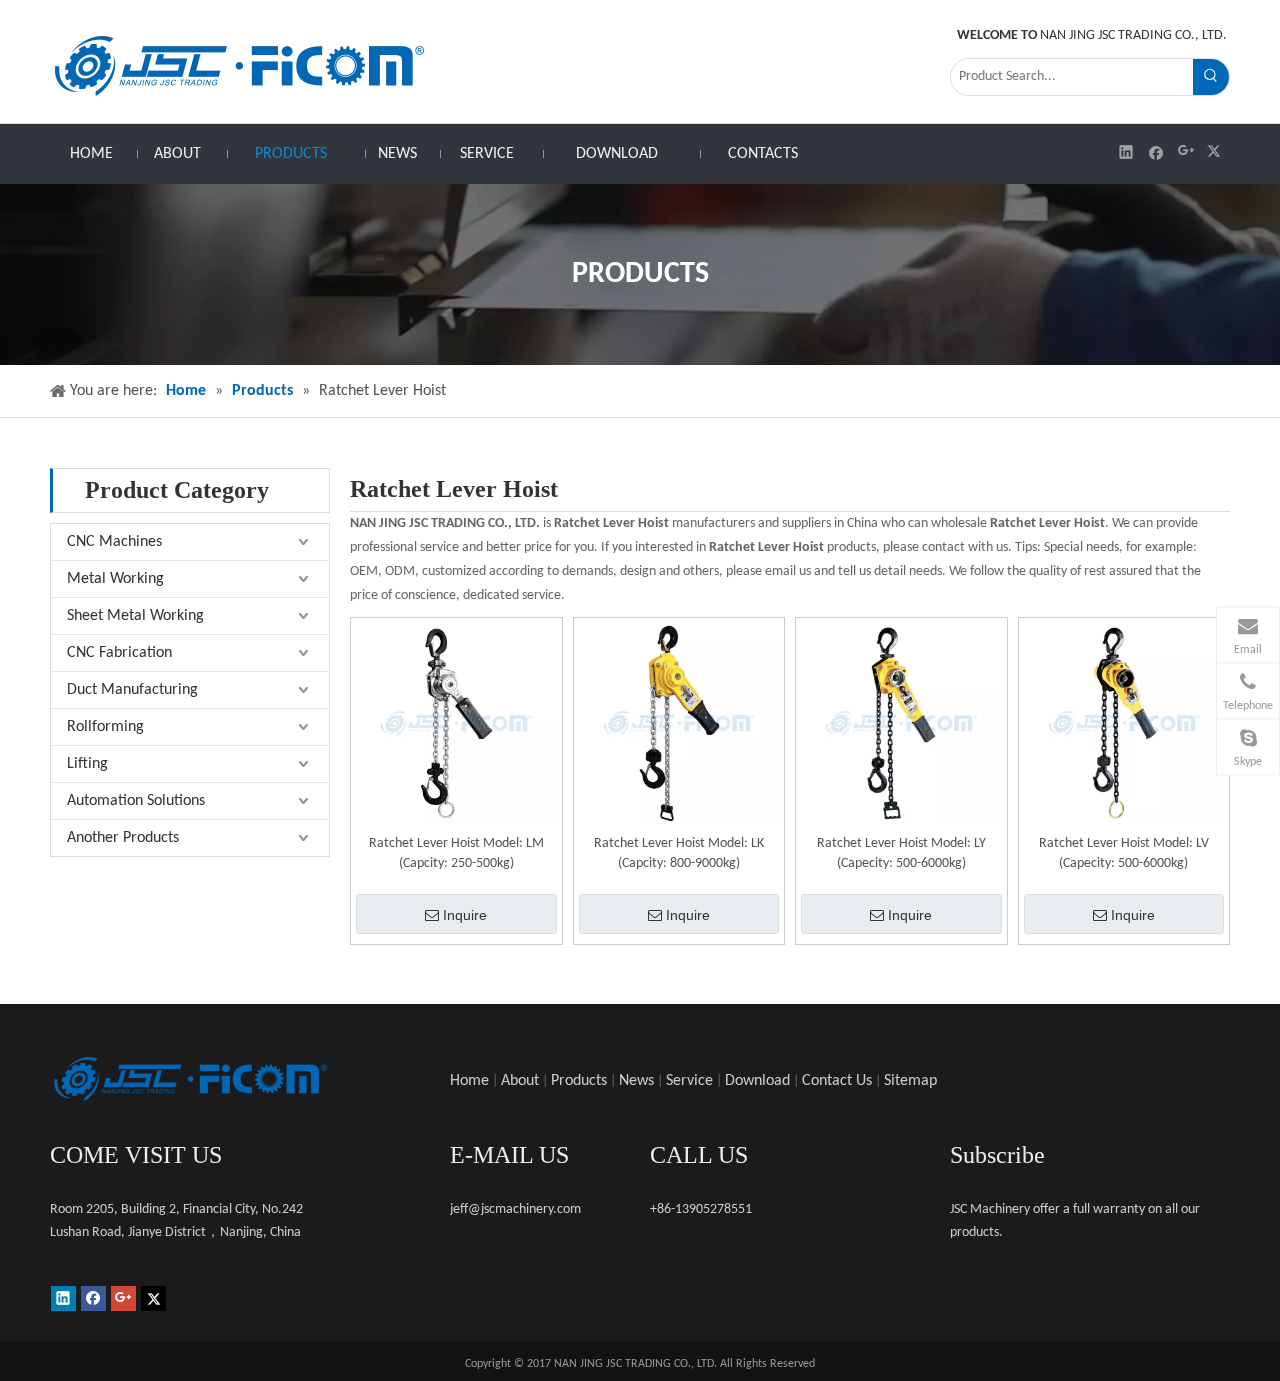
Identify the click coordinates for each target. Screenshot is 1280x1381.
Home (469, 1081)
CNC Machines (114, 542)
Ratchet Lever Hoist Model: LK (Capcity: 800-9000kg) (679, 853)
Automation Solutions (136, 801)
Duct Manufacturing (132, 690)
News (636, 1081)
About (520, 1081)
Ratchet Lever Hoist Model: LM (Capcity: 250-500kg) (456, 853)
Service (689, 1081)
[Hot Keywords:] (1211, 77)
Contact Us (837, 1081)
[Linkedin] (1126, 151)
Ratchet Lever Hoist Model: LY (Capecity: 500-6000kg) (901, 853)
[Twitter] (1216, 151)
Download (757, 1081)
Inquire (465, 915)
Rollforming (105, 727)
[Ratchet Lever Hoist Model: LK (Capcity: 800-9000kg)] (679, 723)
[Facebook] (1156, 151)
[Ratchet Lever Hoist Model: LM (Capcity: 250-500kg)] (456, 723)
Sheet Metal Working (135, 616)
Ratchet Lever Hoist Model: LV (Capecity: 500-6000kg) (1124, 853)
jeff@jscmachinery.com (515, 1209)
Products (579, 1081)
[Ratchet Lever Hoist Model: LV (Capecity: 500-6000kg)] (1124, 723)
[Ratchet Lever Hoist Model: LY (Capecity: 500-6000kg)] (901, 723)
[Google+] (1186, 151)
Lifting (87, 764)
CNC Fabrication (119, 653)
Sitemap (910, 1081)
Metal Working (115, 579)
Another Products (123, 838)
